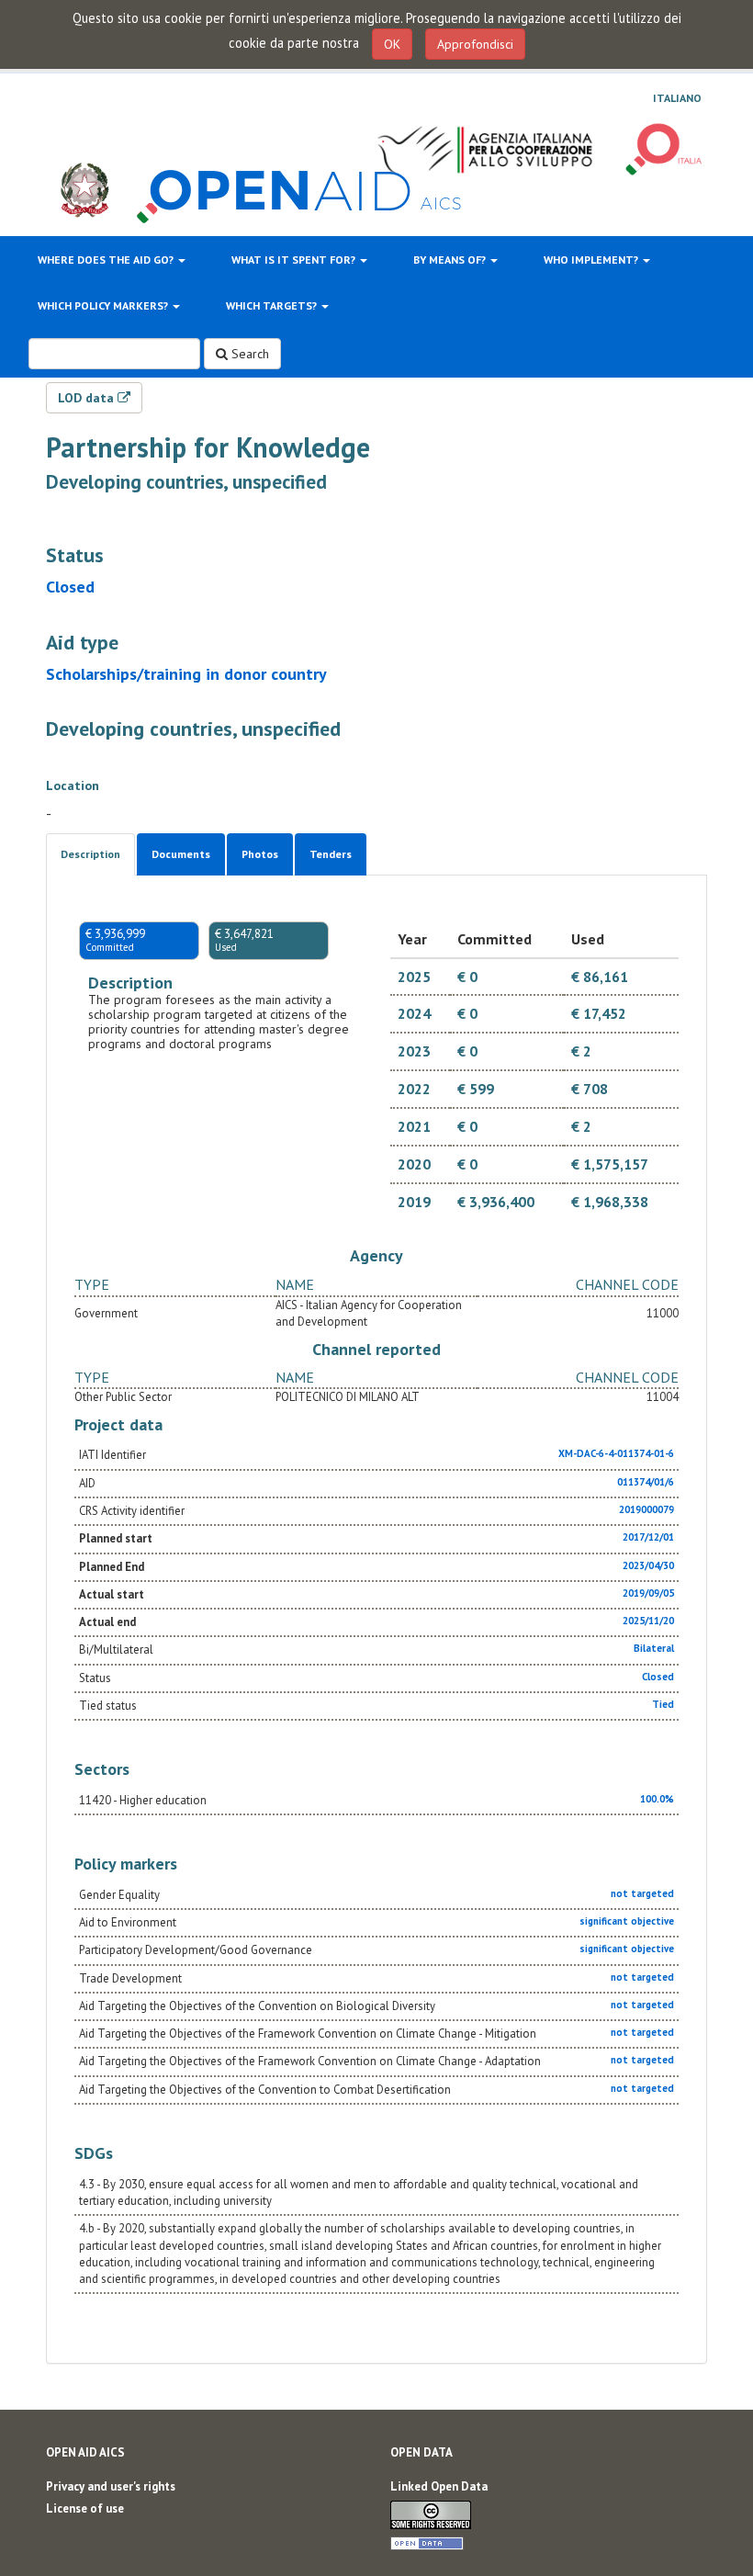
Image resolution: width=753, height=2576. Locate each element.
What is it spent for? (295, 260)
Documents (181, 854)
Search (248, 354)
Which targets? (273, 305)
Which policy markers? (104, 305)
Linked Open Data (439, 2486)
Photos (260, 854)
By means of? (451, 260)
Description (90, 854)
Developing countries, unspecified (186, 482)
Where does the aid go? (107, 260)
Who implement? (592, 260)
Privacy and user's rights (111, 2486)
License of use (85, 2508)
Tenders (331, 854)
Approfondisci (475, 44)
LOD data (88, 398)
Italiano (677, 98)
